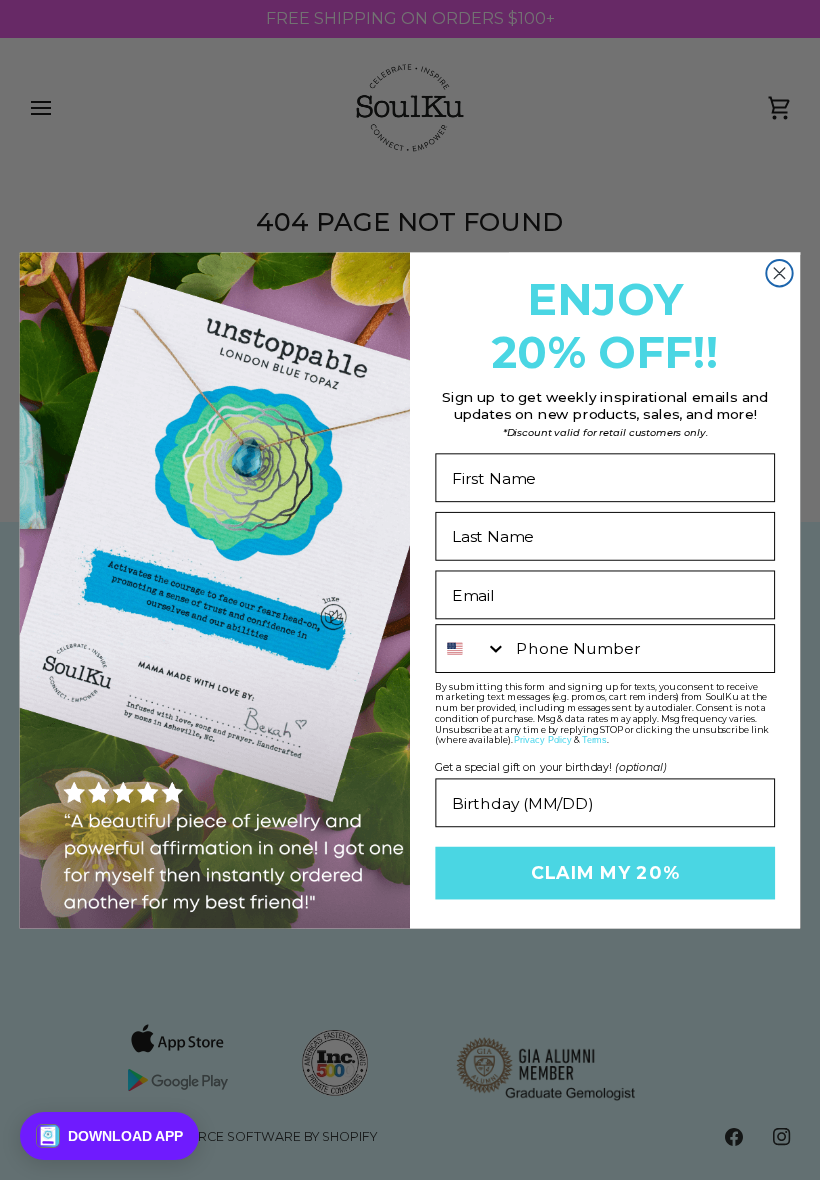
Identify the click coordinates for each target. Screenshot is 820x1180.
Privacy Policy (543, 740)
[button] (109, 1136)
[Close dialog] (779, 273)
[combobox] (471, 648)
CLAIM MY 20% (605, 872)
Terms (594, 740)
